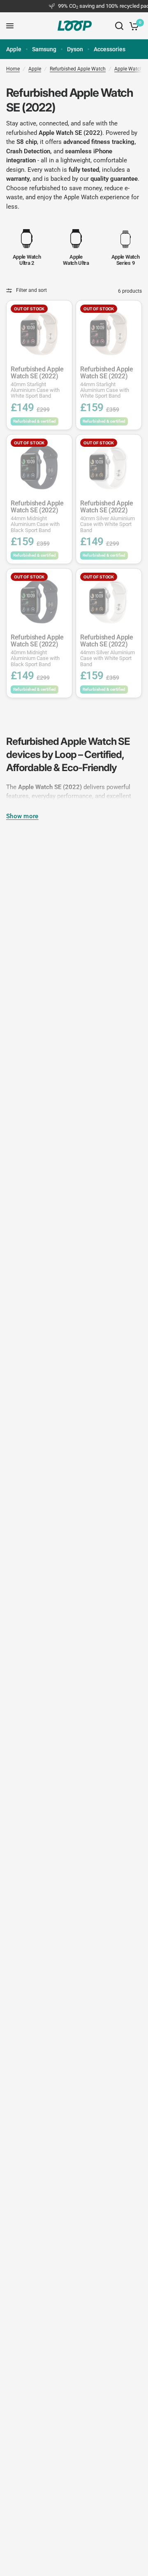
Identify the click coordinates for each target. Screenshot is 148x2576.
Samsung (44, 49)
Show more (22, 816)
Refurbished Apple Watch (78, 69)
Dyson (75, 49)
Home (13, 69)
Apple (14, 49)
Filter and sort (31, 290)
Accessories (110, 49)
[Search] (119, 26)
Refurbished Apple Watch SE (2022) (37, 382)
